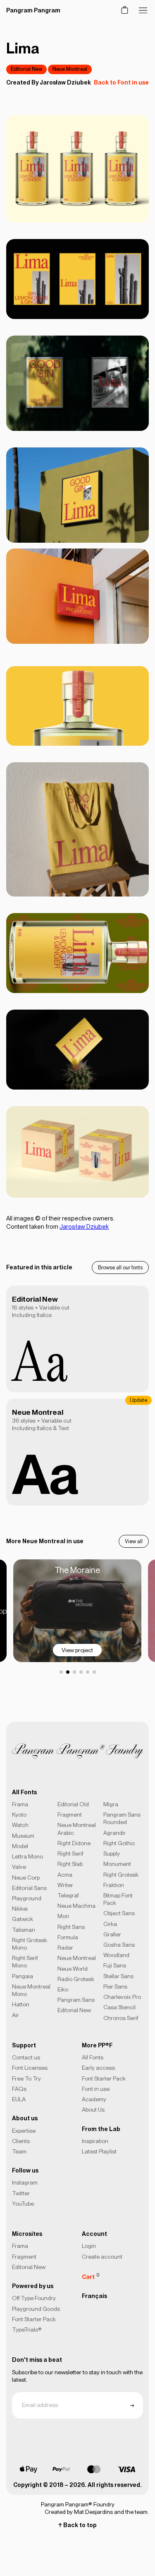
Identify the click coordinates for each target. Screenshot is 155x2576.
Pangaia (23, 1976)
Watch (20, 1825)
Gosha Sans (119, 1945)
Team (19, 2151)
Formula (68, 1937)
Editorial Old (73, 1804)
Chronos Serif (121, 2018)
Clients (21, 2141)
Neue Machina (76, 1906)
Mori (63, 1916)
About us (25, 2118)
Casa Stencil (119, 2007)
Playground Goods (36, 2309)
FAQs (19, 2089)
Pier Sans (115, 1986)
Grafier (112, 1934)
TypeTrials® (27, 2330)
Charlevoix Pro (122, 1997)
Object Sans (119, 1913)
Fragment (70, 1815)
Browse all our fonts (120, 1267)
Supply (112, 1853)
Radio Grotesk (76, 1979)
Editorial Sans (29, 1888)
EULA (19, 2099)
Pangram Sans (76, 2000)
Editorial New (26, 69)
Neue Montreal (70, 69)
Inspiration (95, 2141)
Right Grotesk (121, 1875)
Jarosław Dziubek (65, 82)
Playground (27, 1898)
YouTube (23, 2204)
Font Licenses (30, 2068)
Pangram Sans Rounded (122, 1818)
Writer (65, 1885)
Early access (98, 2068)
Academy (94, 2099)
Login (89, 2246)
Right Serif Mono (25, 1962)
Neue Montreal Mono (31, 1990)
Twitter (21, 2193)
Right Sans (71, 1927)
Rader (65, 1948)
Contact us (26, 2057)
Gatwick (23, 1919)
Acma (65, 1875)
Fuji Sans (115, 1965)
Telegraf (68, 1895)
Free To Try (26, 2078)
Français (94, 2296)
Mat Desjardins (93, 2512)
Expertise (24, 2131)
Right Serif (70, 1853)
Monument (117, 1864)
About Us (93, 2110)
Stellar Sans (118, 1976)
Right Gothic (119, 1843)
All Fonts (93, 2057)
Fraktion (114, 1885)
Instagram (25, 2182)
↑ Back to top (77, 2525)
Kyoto (19, 1815)
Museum (23, 1836)
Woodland (116, 1955)
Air (15, 2015)
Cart (91, 2276)
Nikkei (20, 1909)
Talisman (24, 1930)
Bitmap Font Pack (118, 1899)
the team (136, 2512)
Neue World (73, 1969)
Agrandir (114, 1833)
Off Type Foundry (34, 2298)
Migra (111, 1804)
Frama (20, 1804)
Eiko (63, 1989)
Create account (102, 2257)
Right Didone (74, 1843)
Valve (19, 1867)
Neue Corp (26, 1878)
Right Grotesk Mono (30, 1944)
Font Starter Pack (104, 2078)
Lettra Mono (27, 1856)
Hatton (21, 2004)
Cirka (110, 1924)
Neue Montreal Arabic (77, 1829)
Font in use (96, 2089)
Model (20, 1846)
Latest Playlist (99, 2151)
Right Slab (70, 1864)
